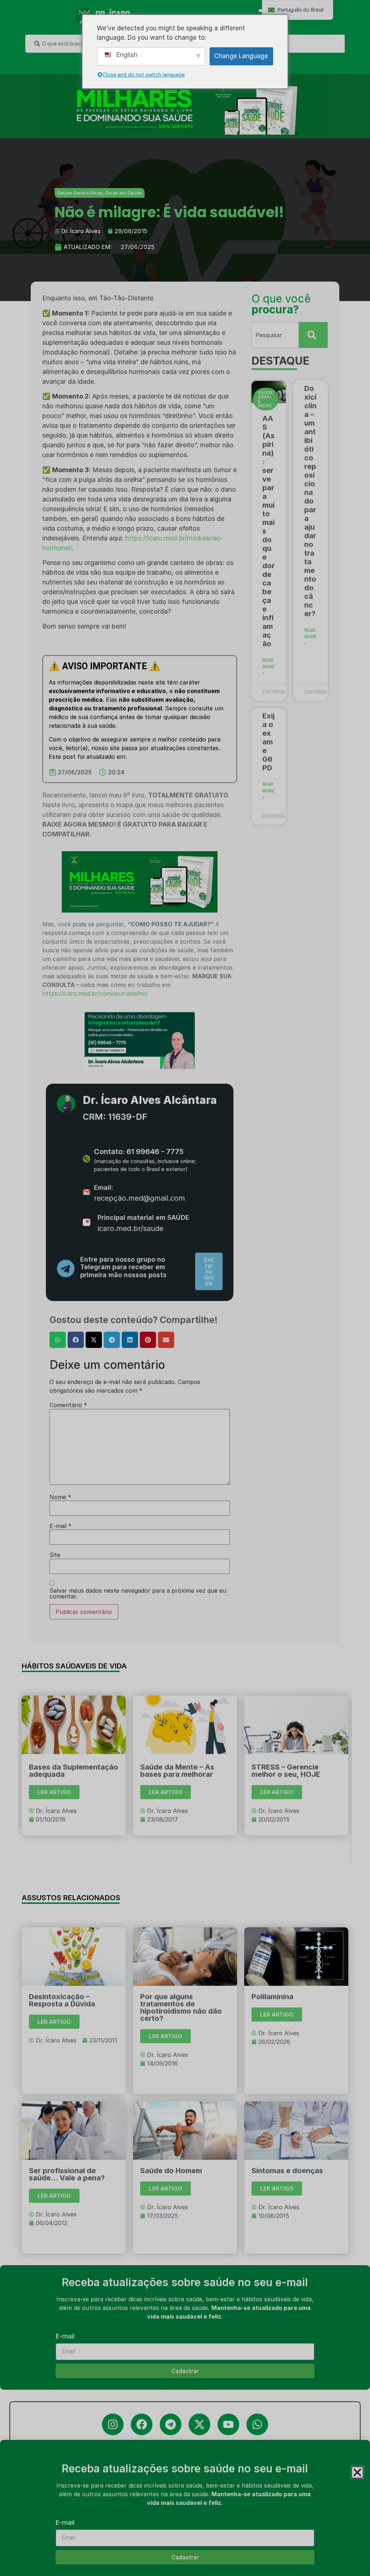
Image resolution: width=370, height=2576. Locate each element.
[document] (185, 1288)
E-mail (65, 2523)
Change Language (241, 56)
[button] (357, 2472)
